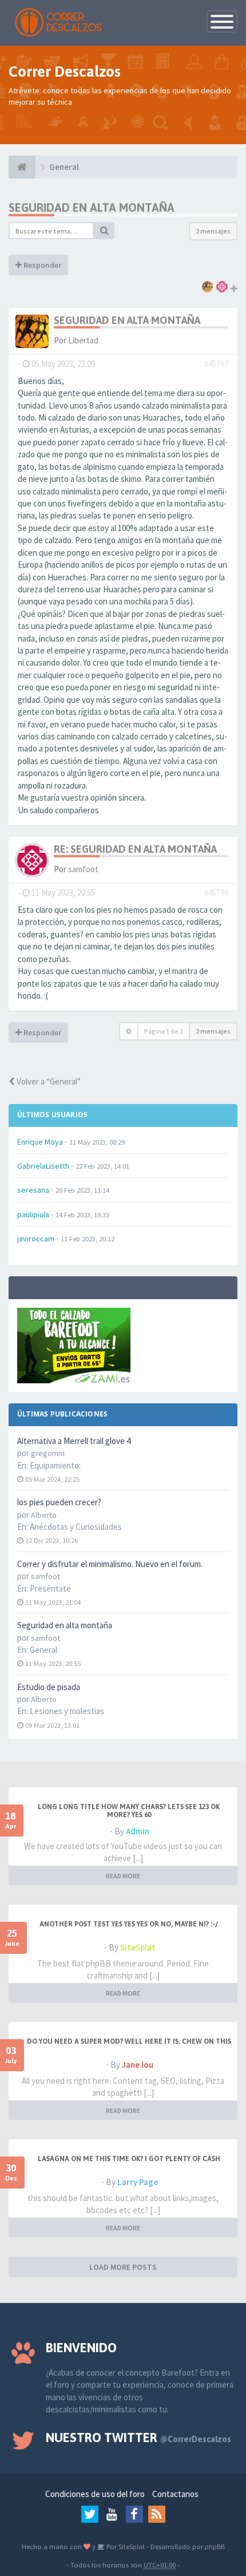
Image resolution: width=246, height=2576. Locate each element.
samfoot (83, 869)
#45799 (216, 893)
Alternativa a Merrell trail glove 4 (74, 1441)
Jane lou (138, 2065)
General (43, 1650)
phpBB (215, 2546)
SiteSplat (138, 1947)
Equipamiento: (55, 1465)
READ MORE (123, 1876)
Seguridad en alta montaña (65, 1625)
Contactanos (175, 2494)
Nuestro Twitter (138, 2437)
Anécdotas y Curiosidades (76, 1527)
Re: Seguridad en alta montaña (135, 849)
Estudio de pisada (49, 1687)
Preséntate (50, 1588)
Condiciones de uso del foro (95, 2494)
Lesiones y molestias (67, 1711)
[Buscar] (104, 231)
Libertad (83, 340)
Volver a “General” (48, 1081)
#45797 (216, 364)
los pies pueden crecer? (59, 1502)
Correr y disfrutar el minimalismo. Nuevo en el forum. (110, 1564)
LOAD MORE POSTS (123, 2267)
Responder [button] (41, 265)
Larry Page (138, 2182)
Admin (138, 1831)
